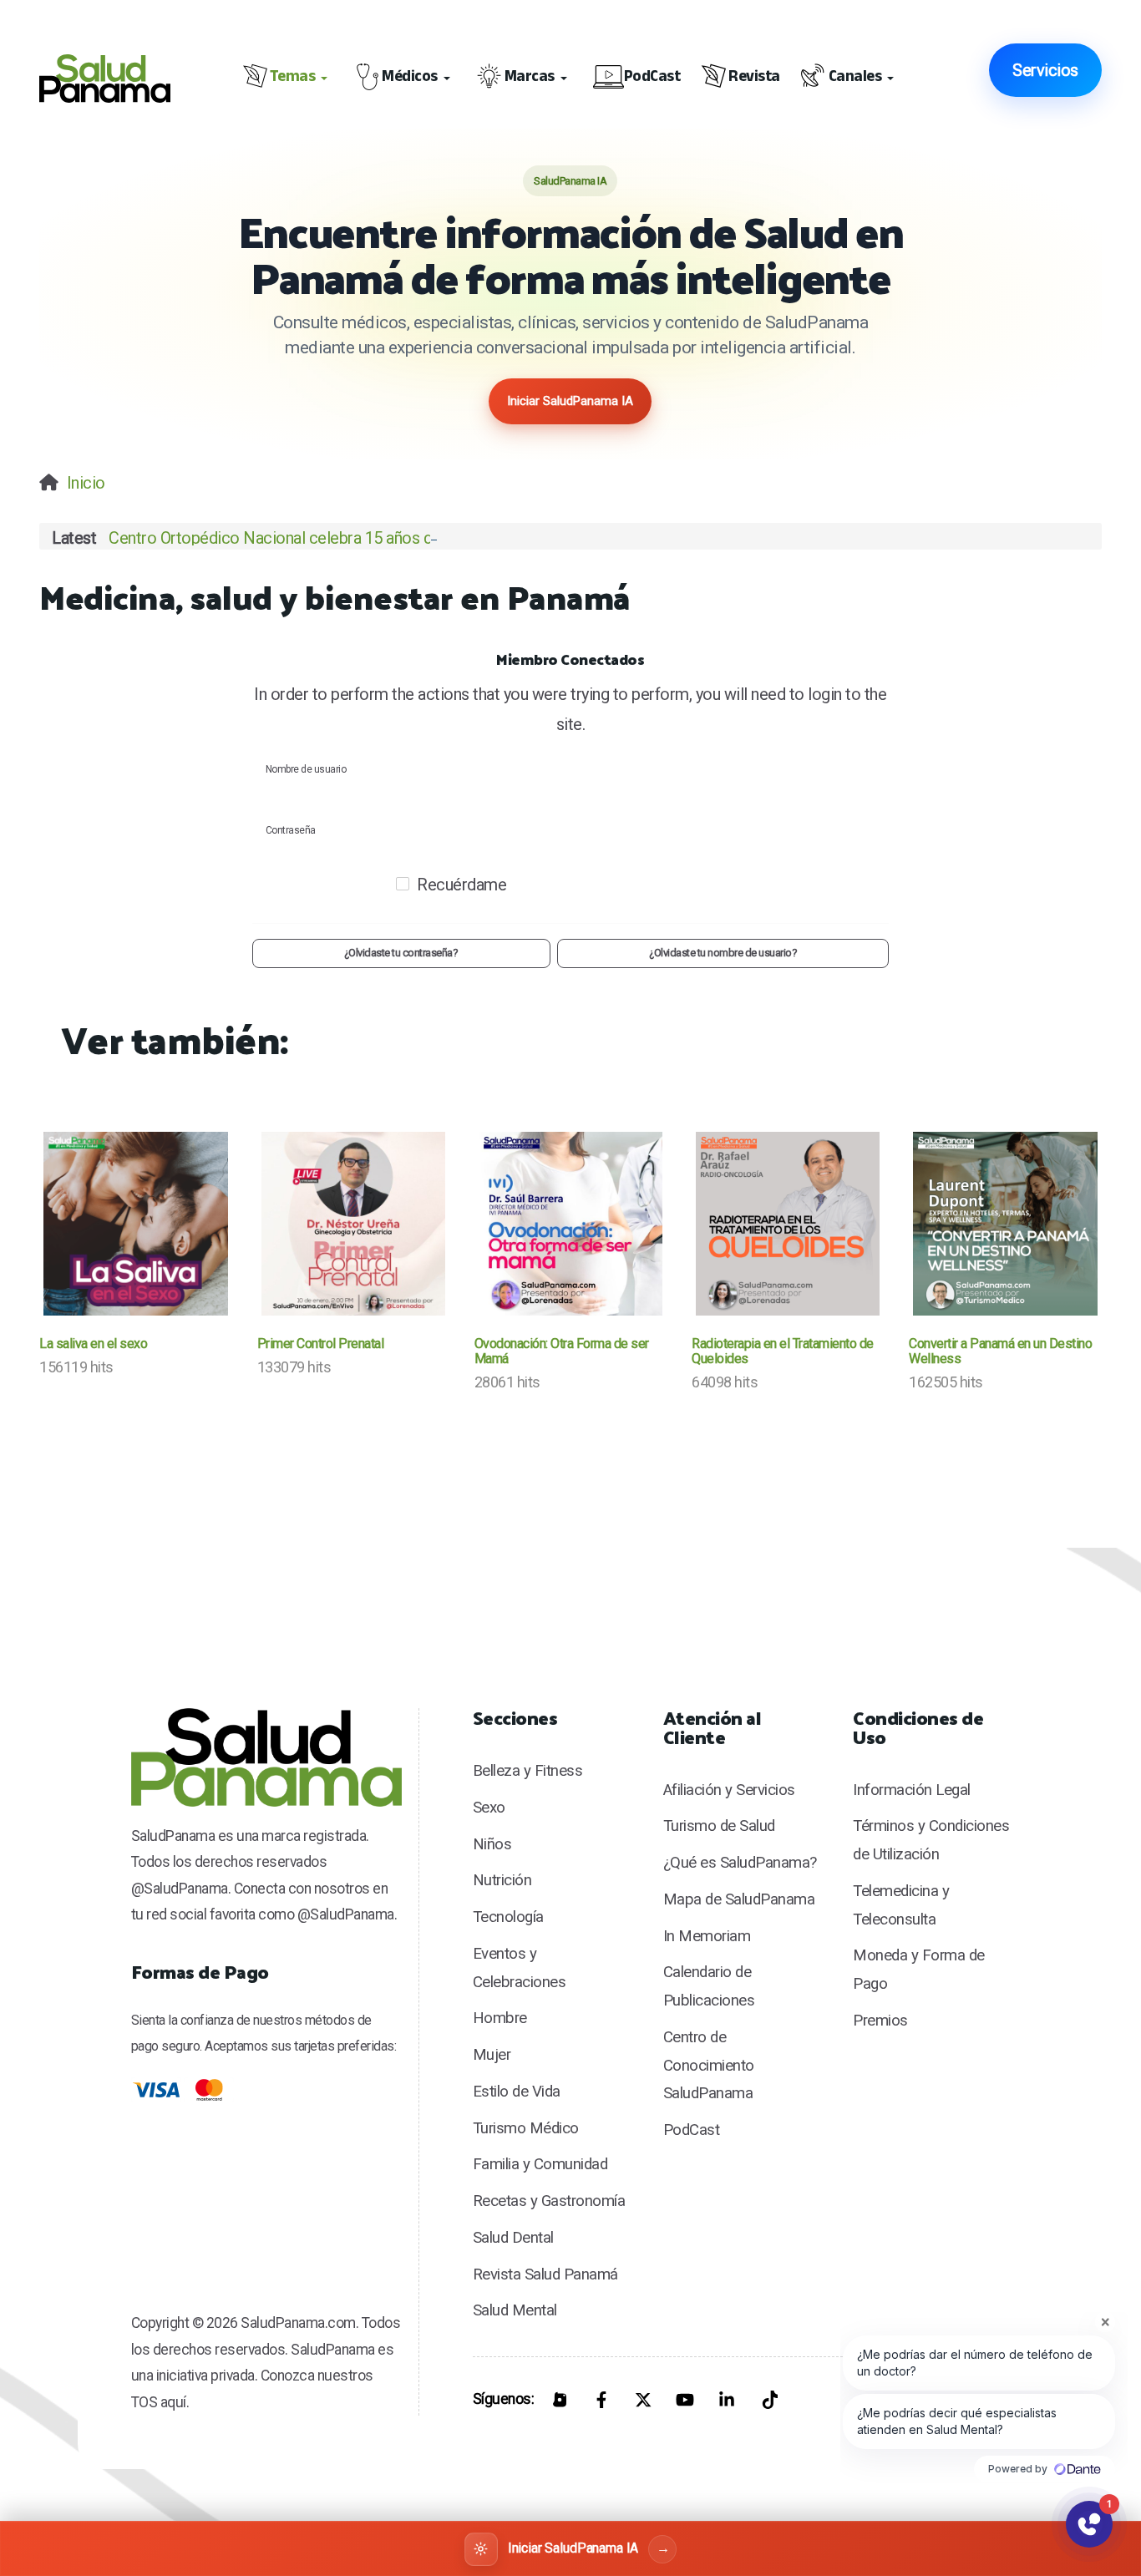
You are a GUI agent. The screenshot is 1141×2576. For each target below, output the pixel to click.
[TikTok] (768, 2400)
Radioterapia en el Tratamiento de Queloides (783, 1351)
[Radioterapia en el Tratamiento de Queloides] (788, 1224)
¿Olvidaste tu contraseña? (401, 953)
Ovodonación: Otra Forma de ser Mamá (562, 1351)
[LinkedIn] (727, 2400)
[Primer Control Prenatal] (353, 1224)
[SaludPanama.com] (114, 78)
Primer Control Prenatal (321, 1344)
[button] (288, 79)
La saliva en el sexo (93, 1344)
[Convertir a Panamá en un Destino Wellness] (1005, 1224)
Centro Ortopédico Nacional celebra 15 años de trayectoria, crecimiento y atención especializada (447, 538)
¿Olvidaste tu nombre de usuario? (723, 953)
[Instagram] (560, 2400)
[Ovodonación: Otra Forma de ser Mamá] (570, 1224)
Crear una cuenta (570, 989)
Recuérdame (461, 885)
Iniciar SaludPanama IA (570, 401)
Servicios (1045, 70)
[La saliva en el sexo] (135, 1224)
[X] (643, 2400)
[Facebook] (601, 2400)
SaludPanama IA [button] (570, 181)
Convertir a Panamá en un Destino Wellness (1000, 1351)
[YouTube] (685, 2400)
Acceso (770, 893)
